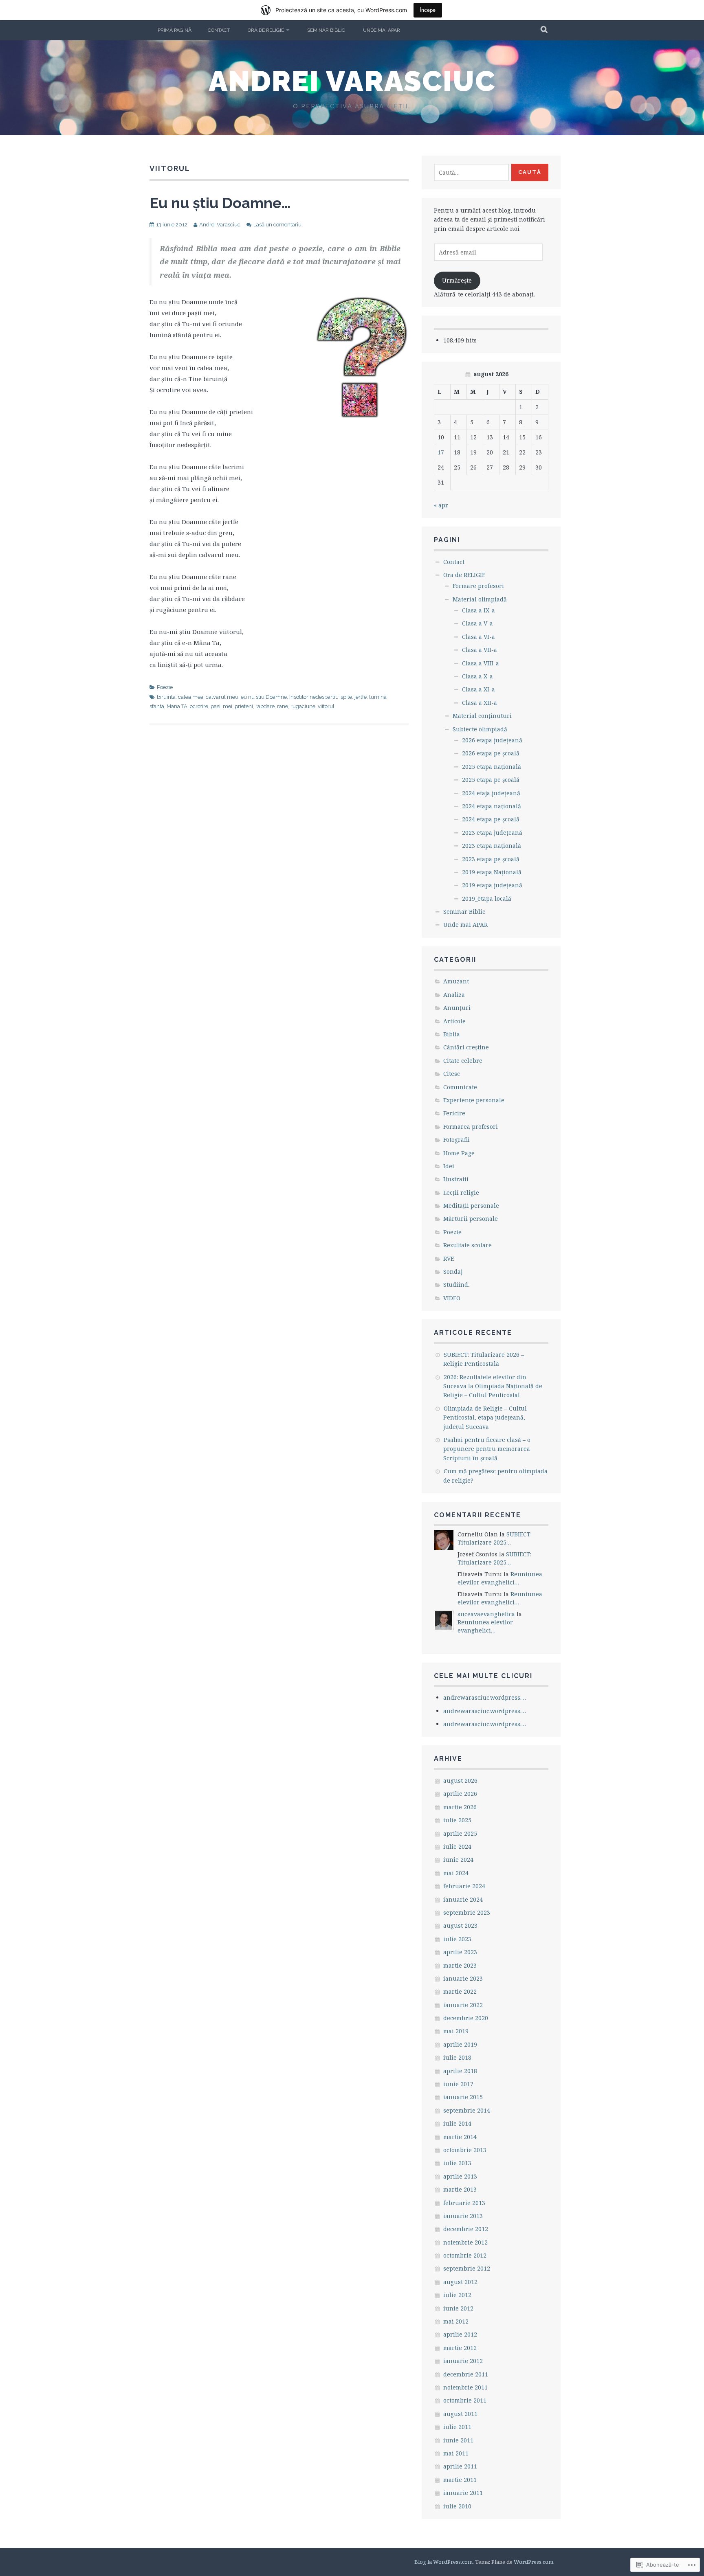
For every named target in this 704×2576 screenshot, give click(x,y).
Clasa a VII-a (480, 650)
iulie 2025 (457, 1820)
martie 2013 (460, 2189)
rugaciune (303, 706)
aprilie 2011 (460, 2466)
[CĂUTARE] (544, 30)
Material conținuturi (482, 716)
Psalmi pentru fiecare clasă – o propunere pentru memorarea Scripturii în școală (487, 1449)
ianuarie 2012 (463, 2361)
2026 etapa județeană (492, 740)
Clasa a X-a (477, 676)
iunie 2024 (458, 1860)
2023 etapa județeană (492, 833)
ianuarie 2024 (463, 1899)
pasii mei (221, 706)
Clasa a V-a (477, 623)
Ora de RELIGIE (266, 30)
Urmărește (457, 280)
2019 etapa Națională (492, 872)
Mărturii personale (471, 1219)
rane (283, 706)
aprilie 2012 (460, 2334)
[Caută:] (471, 172)
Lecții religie (461, 1193)
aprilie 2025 (460, 1833)
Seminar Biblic (326, 30)
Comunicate (460, 1087)
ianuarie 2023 (463, 1978)
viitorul (326, 706)
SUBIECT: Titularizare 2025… (495, 1538)
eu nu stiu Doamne (264, 697)
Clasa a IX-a (478, 610)
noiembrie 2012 (465, 2242)
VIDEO (452, 1298)
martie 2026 (460, 1807)
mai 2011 (456, 2453)
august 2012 (460, 2282)
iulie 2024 (457, 1846)
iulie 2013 (457, 2163)
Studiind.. (457, 1285)
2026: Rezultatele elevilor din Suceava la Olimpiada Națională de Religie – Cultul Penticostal (493, 1386)
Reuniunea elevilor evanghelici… (500, 1578)
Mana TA (177, 706)
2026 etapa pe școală (491, 753)
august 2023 (460, 1925)
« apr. (441, 505)
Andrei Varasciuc (352, 81)
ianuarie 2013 (463, 2216)
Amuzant (456, 981)
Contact (219, 30)
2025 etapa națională (492, 767)
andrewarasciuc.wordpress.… (485, 1697)
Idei (449, 1166)
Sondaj (453, 1272)
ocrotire (199, 706)
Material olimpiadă (480, 599)
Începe (428, 10)
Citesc (452, 1074)
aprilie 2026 (460, 1794)
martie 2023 (460, 1965)
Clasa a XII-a (480, 703)
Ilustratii (456, 1179)
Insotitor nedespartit (313, 697)
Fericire (454, 1113)
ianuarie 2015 (463, 2097)
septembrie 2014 (467, 2110)
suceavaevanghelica (486, 1614)
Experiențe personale (474, 1100)
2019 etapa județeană (492, 885)
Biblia (452, 1034)
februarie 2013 (464, 2203)
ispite (346, 697)
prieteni (244, 706)
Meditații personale (471, 1206)
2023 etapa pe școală (491, 859)
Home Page (459, 1153)
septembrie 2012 (467, 2268)
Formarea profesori (471, 1127)
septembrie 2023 (467, 1912)
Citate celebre (463, 1061)
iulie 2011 (457, 2427)
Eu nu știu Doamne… (220, 203)
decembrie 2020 (466, 2018)
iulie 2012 (457, 2295)
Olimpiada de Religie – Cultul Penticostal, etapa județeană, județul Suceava (485, 1417)
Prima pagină (175, 30)
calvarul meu (222, 697)
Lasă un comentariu (277, 225)
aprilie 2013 (460, 2176)
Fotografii (456, 1140)
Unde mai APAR (382, 30)
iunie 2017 (458, 2084)
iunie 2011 (458, 2440)
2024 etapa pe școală (491, 819)
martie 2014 (460, 2137)
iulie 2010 (457, 2506)
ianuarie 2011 (463, 2493)
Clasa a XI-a (478, 689)
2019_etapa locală (487, 899)
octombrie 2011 (465, 2400)
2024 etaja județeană (491, 793)
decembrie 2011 (466, 2374)
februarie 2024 (464, 1886)
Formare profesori (478, 586)
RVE (449, 1258)
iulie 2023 (457, 1939)
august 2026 (460, 1781)
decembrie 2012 (466, 2229)
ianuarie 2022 (463, 2005)
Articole (454, 1021)
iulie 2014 (457, 2123)
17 (441, 452)
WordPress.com (533, 2562)
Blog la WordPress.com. (444, 2562)
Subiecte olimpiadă (480, 729)
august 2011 (460, 2414)
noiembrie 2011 (465, 2387)
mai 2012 (456, 2321)
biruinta (166, 697)
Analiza (454, 995)
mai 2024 (456, 1873)
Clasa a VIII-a (481, 663)
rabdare (265, 706)
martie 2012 (460, 2348)
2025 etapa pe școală (491, 780)
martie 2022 (460, 1991)
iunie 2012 (458, 2308)
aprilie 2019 (460, 2044)
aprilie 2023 (460, 1952)
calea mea (191, 697)
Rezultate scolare (467, 1245)
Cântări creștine (466, 1047)
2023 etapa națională (492, 846)
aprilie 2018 (460, 2071)
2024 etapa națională (492, 806)
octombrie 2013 (465, 2150)
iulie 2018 (457, 2057)
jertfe (361, 697)
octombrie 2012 (465, 2255)
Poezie (165, 687)
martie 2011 (460, 2480)
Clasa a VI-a (478, 637)
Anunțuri (457, 1008)
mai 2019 (456, 2031)
